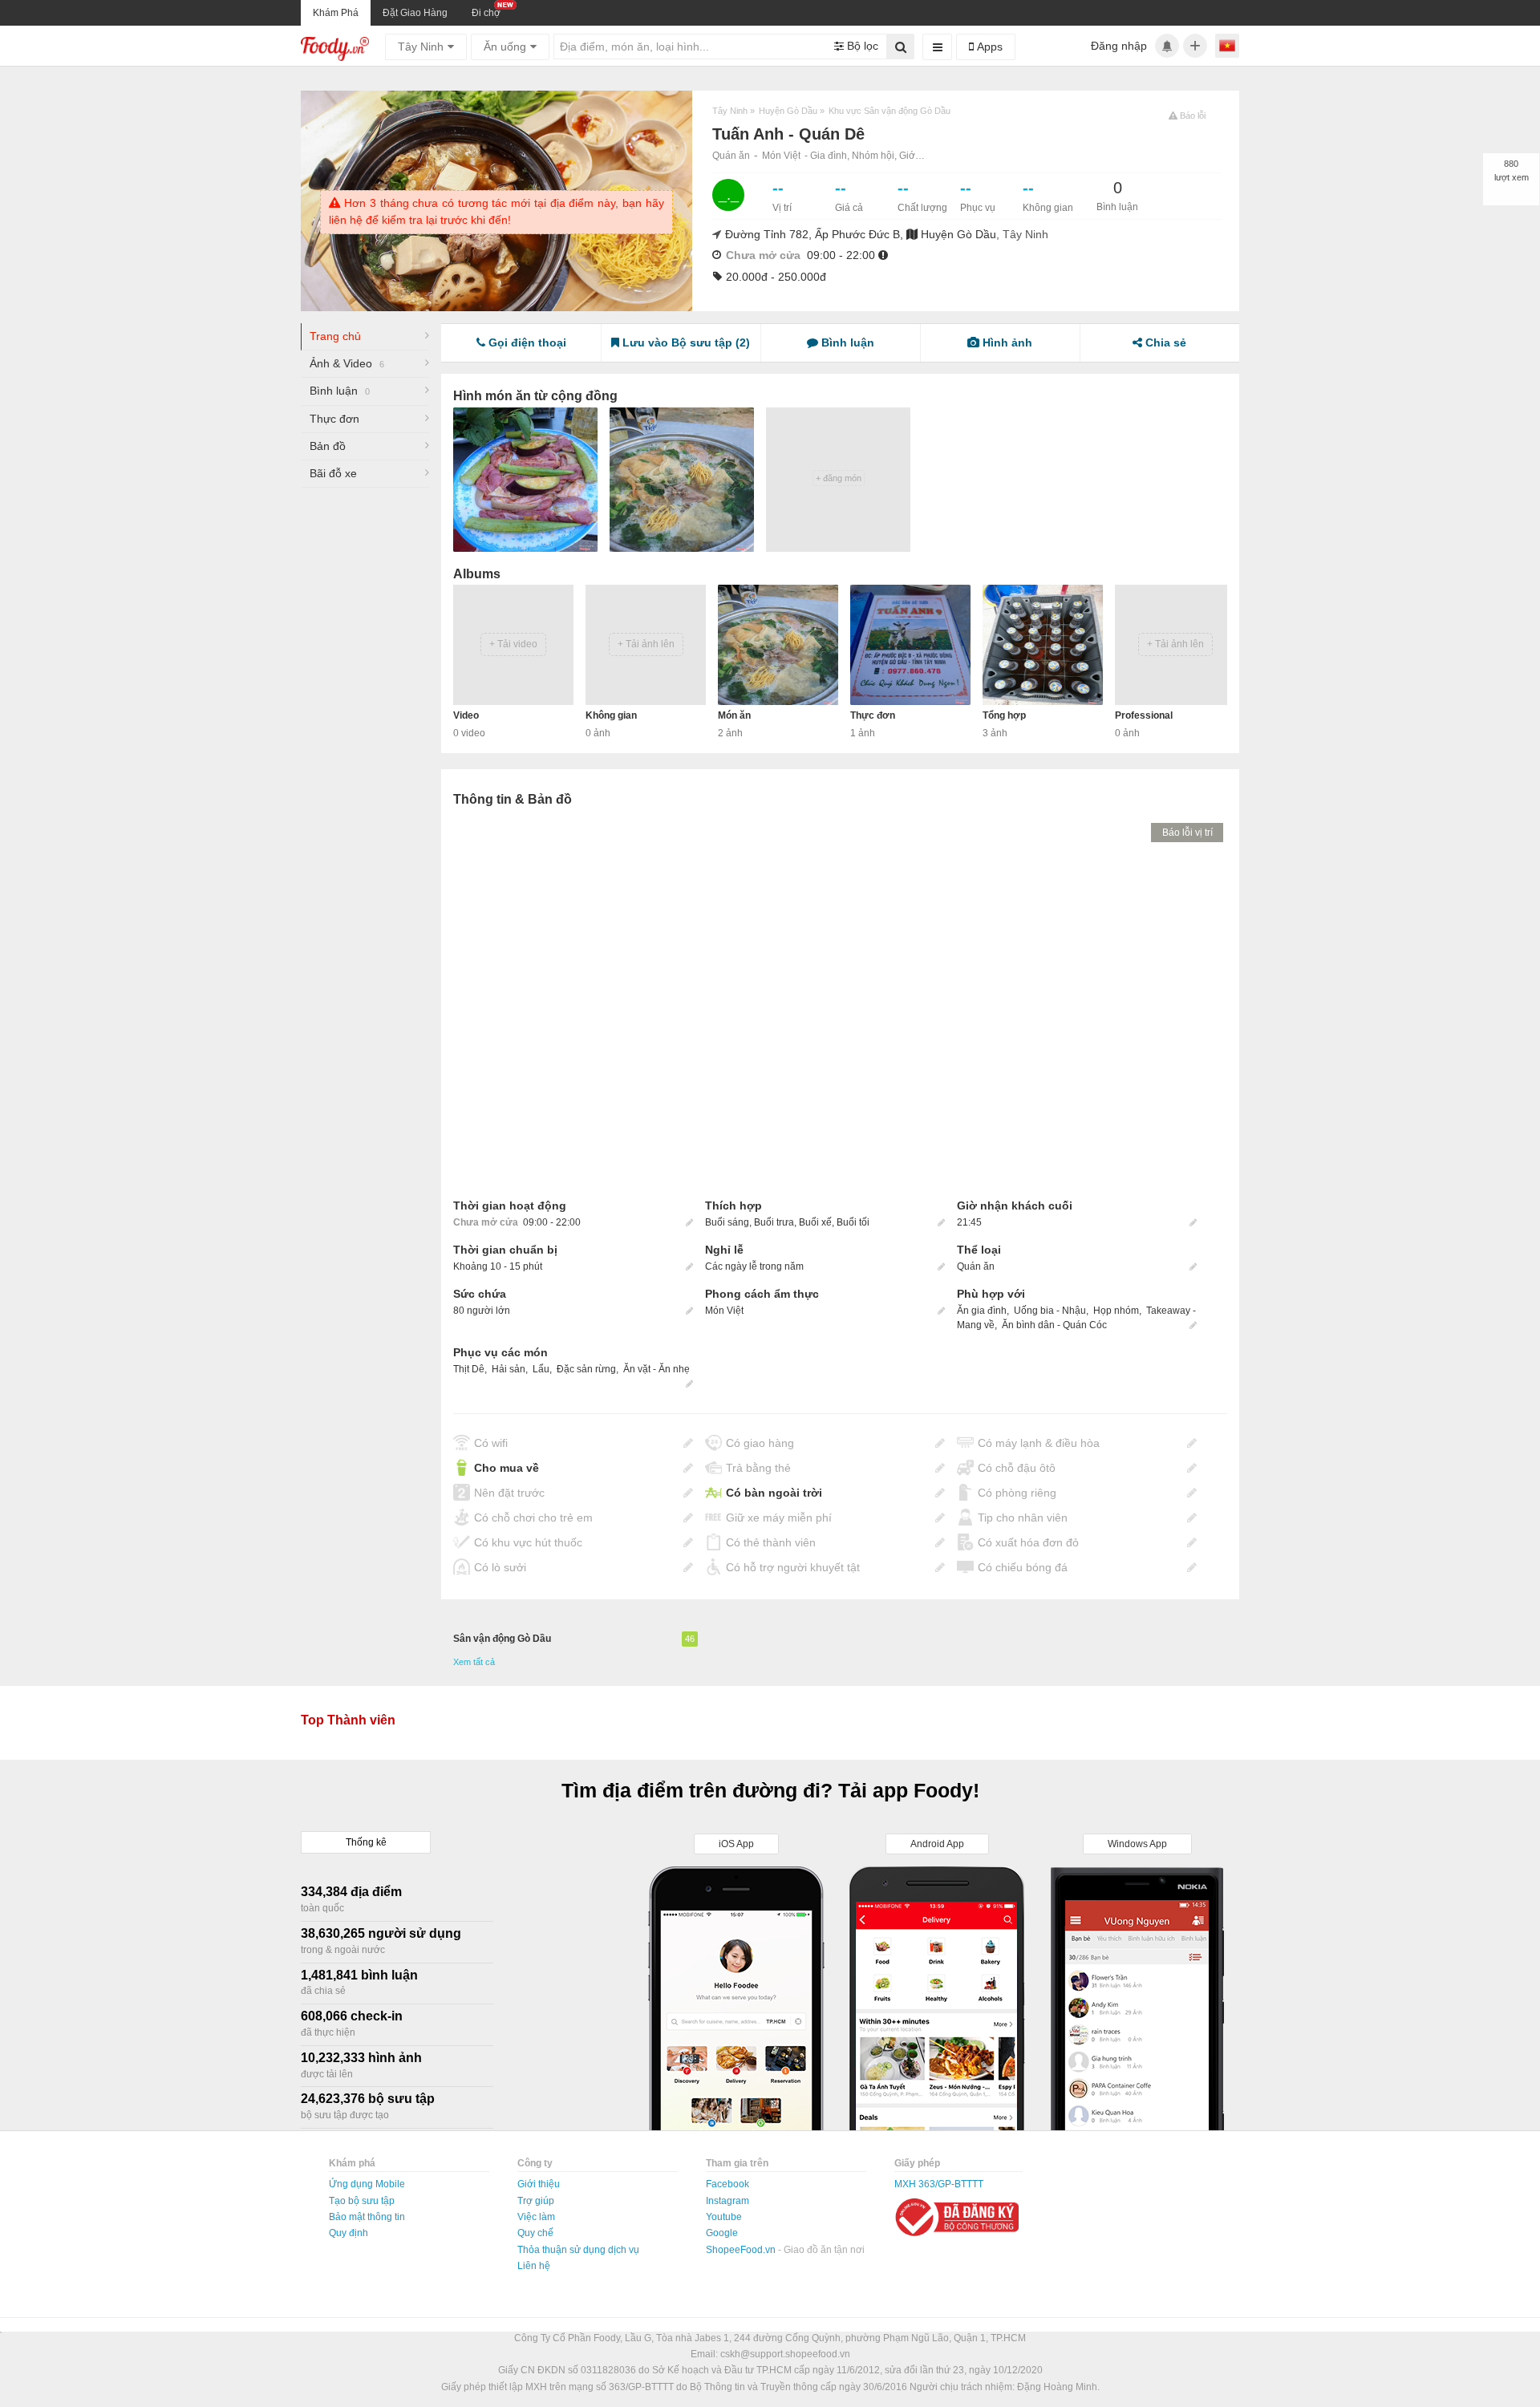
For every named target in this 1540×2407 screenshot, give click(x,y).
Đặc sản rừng (586, 1369)
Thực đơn (334, 419)
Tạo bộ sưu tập (362, 2201)
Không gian (611, 715)
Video (466, 715)
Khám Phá (336, 13)
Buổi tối (853, 1222)
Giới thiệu (539, 2184)
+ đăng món (839, 478)
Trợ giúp (536, 2201)
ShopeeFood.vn (742, 2250)
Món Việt (781, 156)
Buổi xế (815, 1222)
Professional (1144, 715)
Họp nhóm (1116, 1311)
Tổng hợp (1004, 715)
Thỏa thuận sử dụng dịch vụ (578, 2250)
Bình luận (340, 391)
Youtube (724, 2217)
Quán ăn (731, 156)
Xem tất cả (474, 1662)
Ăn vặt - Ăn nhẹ (657, 1369)
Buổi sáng (727, 1222)
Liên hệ (534, 2266)
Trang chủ (335, 336)
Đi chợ (486, 13)
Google (722, 2233)
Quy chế (535, 2233)
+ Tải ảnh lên (646, 644)
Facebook (727, 2184)
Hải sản (509, 1369)
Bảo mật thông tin (367, 2217)
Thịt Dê (469, 1369)
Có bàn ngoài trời (774, 1493)
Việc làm (536, 2217)
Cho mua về (507, 1468)
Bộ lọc (861, 46)
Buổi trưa (774, 1222)
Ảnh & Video (347, 363)
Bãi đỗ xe (333, 473)
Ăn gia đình (982, 1311)
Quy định (349, 2233)
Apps (988, 47)
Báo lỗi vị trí (1187, 833)
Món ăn (734, 715)
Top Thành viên (348, 1720)
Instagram (727, 2201)
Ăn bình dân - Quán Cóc (1054, 1325)
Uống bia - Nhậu (1050, 1311)
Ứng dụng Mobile (367, 2184)
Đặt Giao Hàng (415, 13)
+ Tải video (513, 644)
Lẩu (541, 1369)
